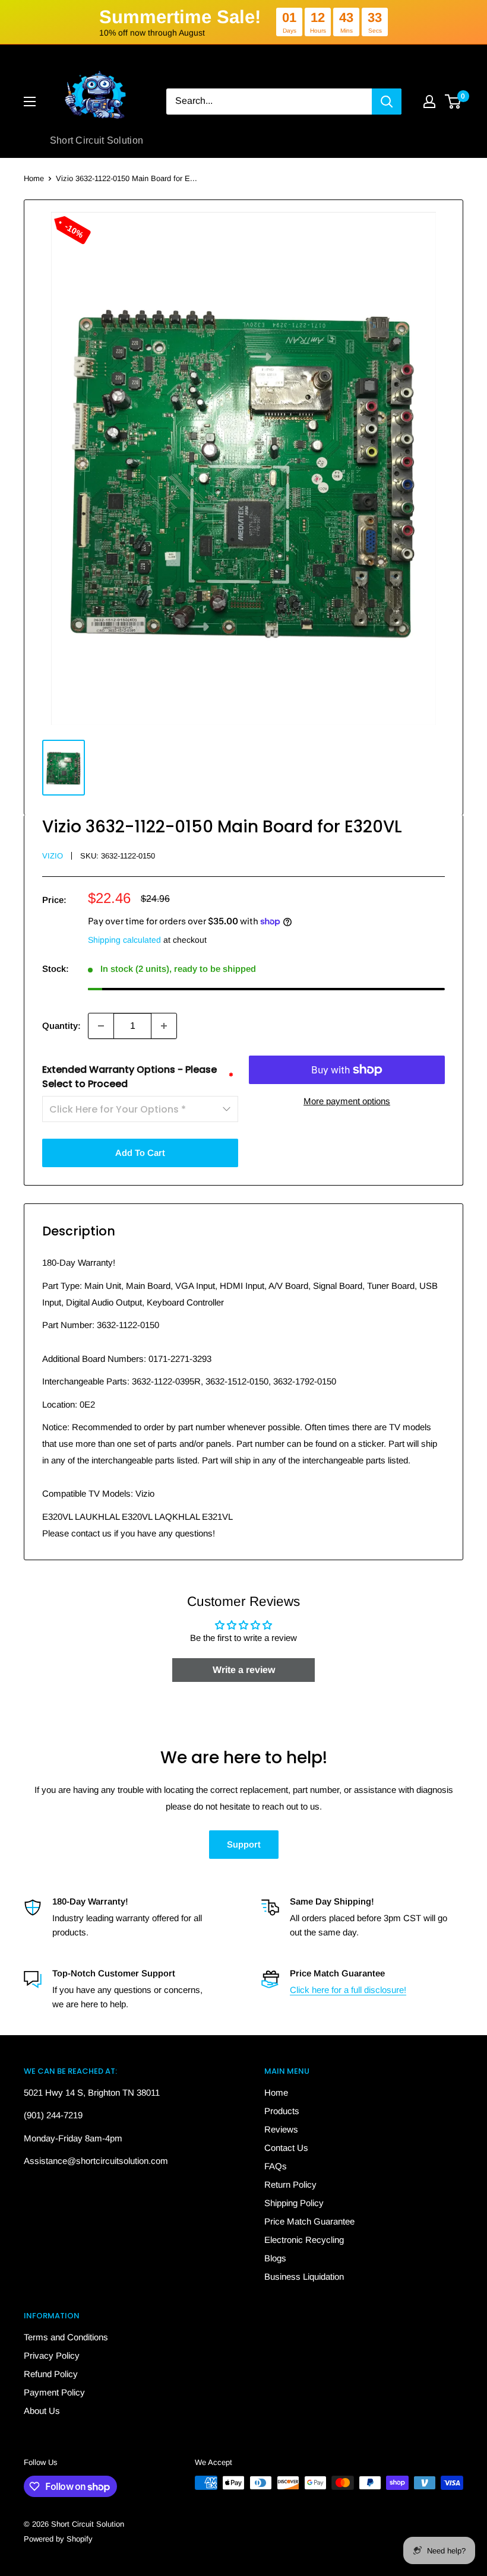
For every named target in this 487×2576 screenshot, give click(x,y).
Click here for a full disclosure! (348, 1990)
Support (244, 1844)
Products (282, 2111)
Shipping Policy (294, 2203)
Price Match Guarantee (309, 2221)
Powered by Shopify (58, 2539)
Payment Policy (54, 2392)
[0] (453, 102)
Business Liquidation (304, 2276)
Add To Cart (140, 1153)
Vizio (53, 856)
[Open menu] (30, 102)
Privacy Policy (52, 2355)
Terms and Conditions (66, 2337)
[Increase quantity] (164, 1026)
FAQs (276, 2166)
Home (34, 178)
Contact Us (286, 2148)
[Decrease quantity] (101, 1026)
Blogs (275, 2258)
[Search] (387, 102)
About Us (42, 2411)
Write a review (244, 1670)
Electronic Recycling (304, 2240)
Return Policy (290, 2184)
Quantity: (61, 1026)
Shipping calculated (124, 940)
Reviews (281, 2129)
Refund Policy (51, 2374)
